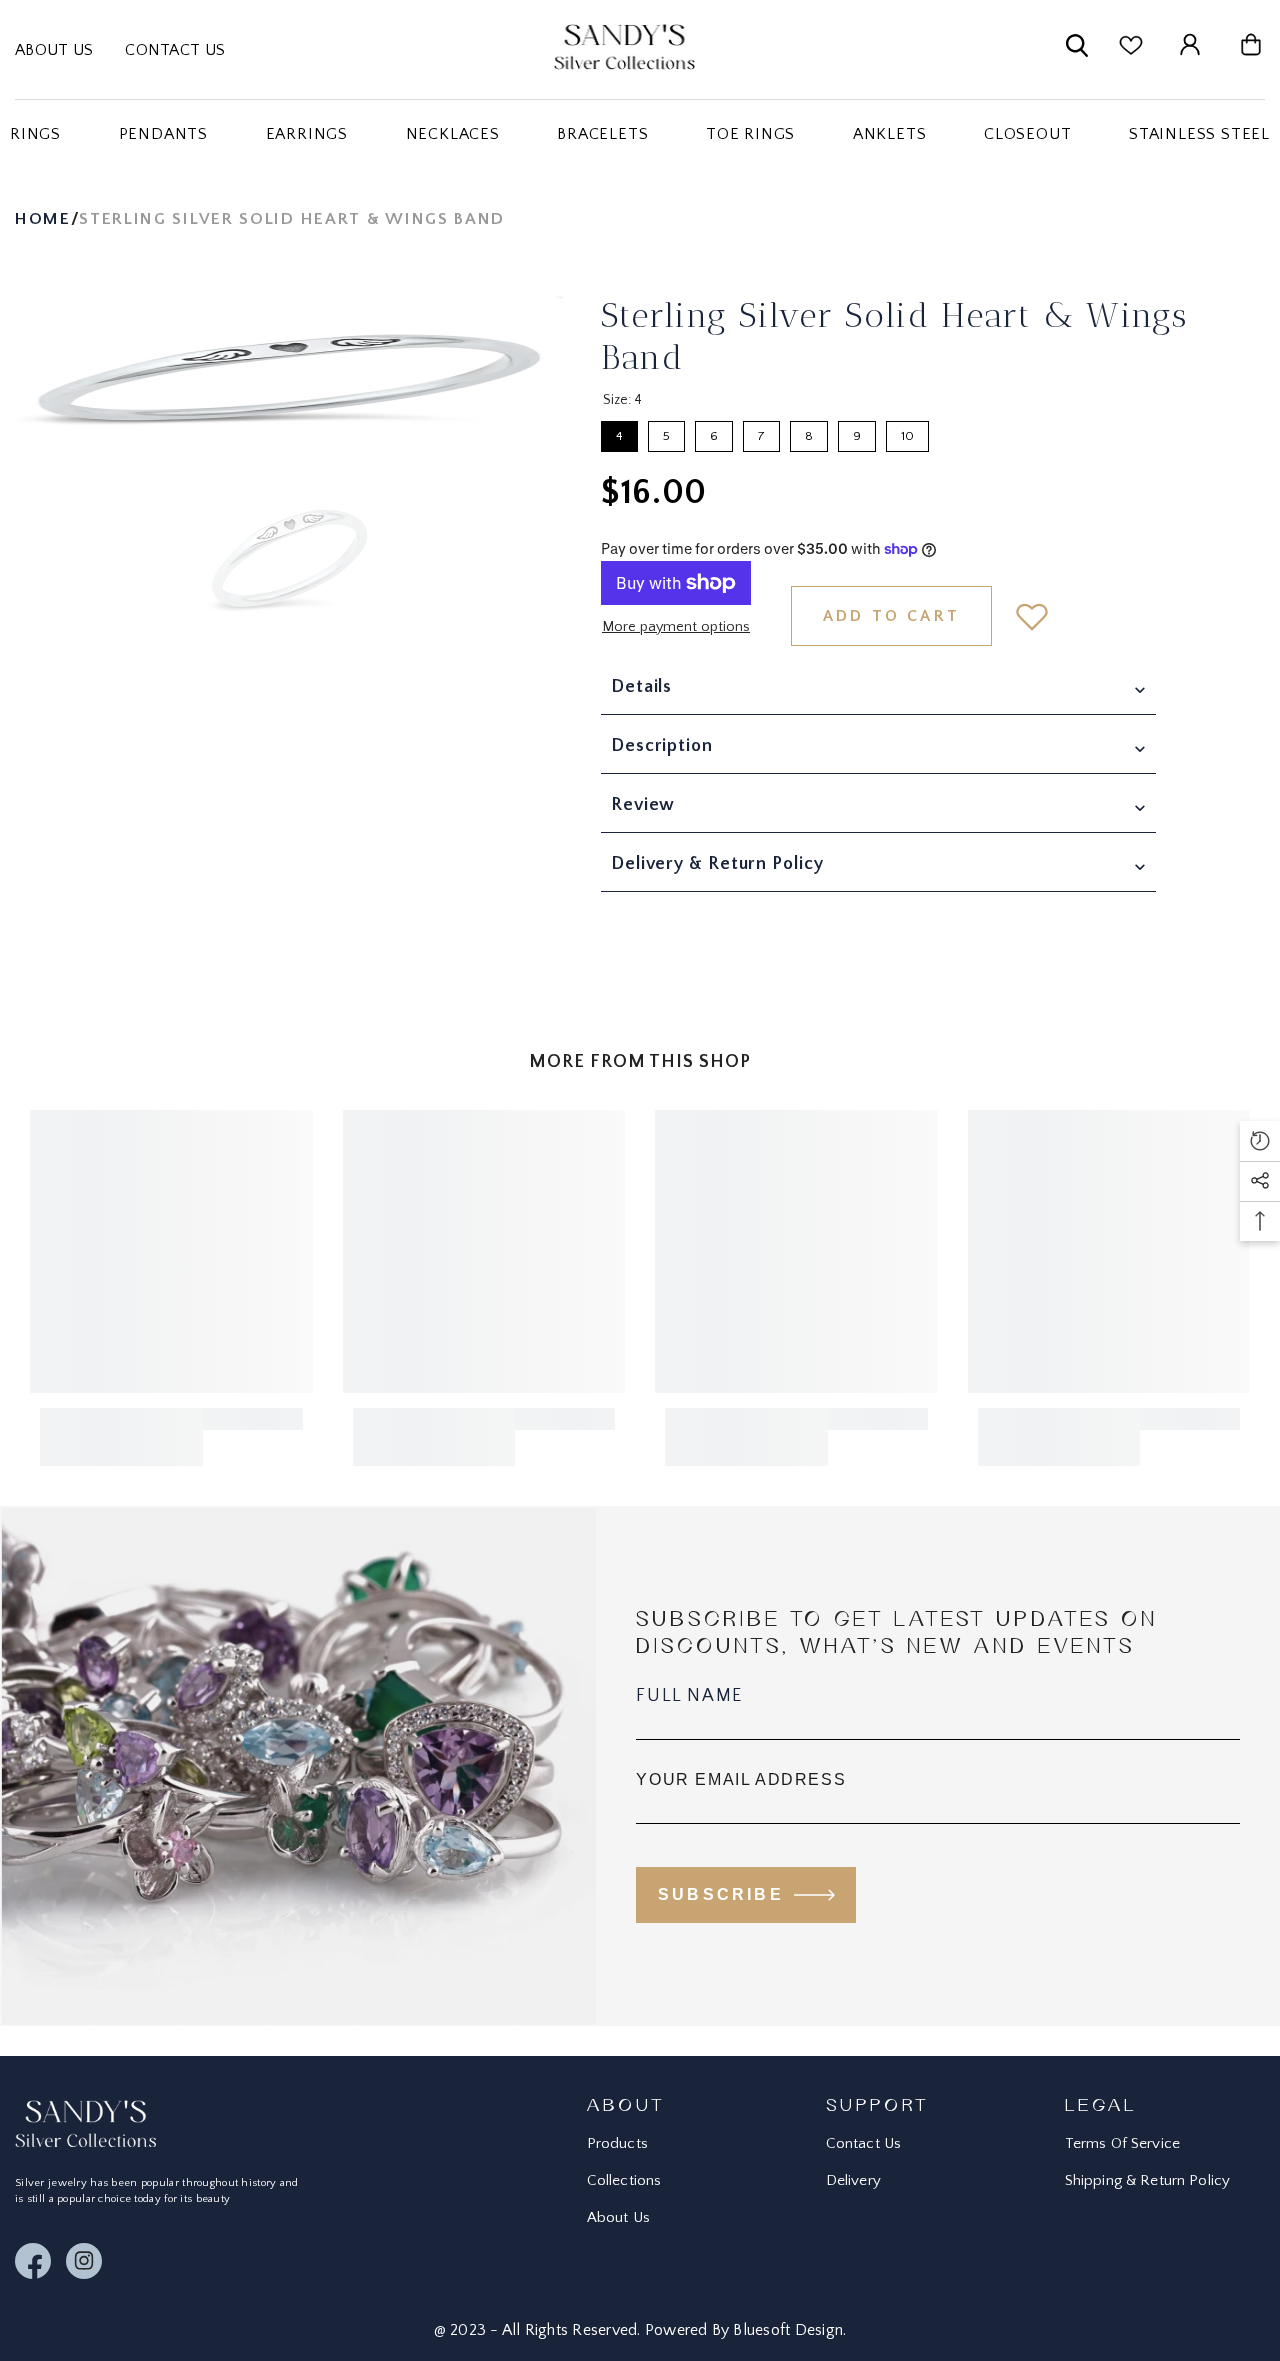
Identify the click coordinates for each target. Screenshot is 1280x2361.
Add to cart (891, 616)
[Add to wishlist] (1032, 616)
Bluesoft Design (788, 2330)
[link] (121, 1437)
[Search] (1077, 49)
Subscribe (721, 1894)
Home (43, 219)
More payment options (676, 627)
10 (907, 432)
